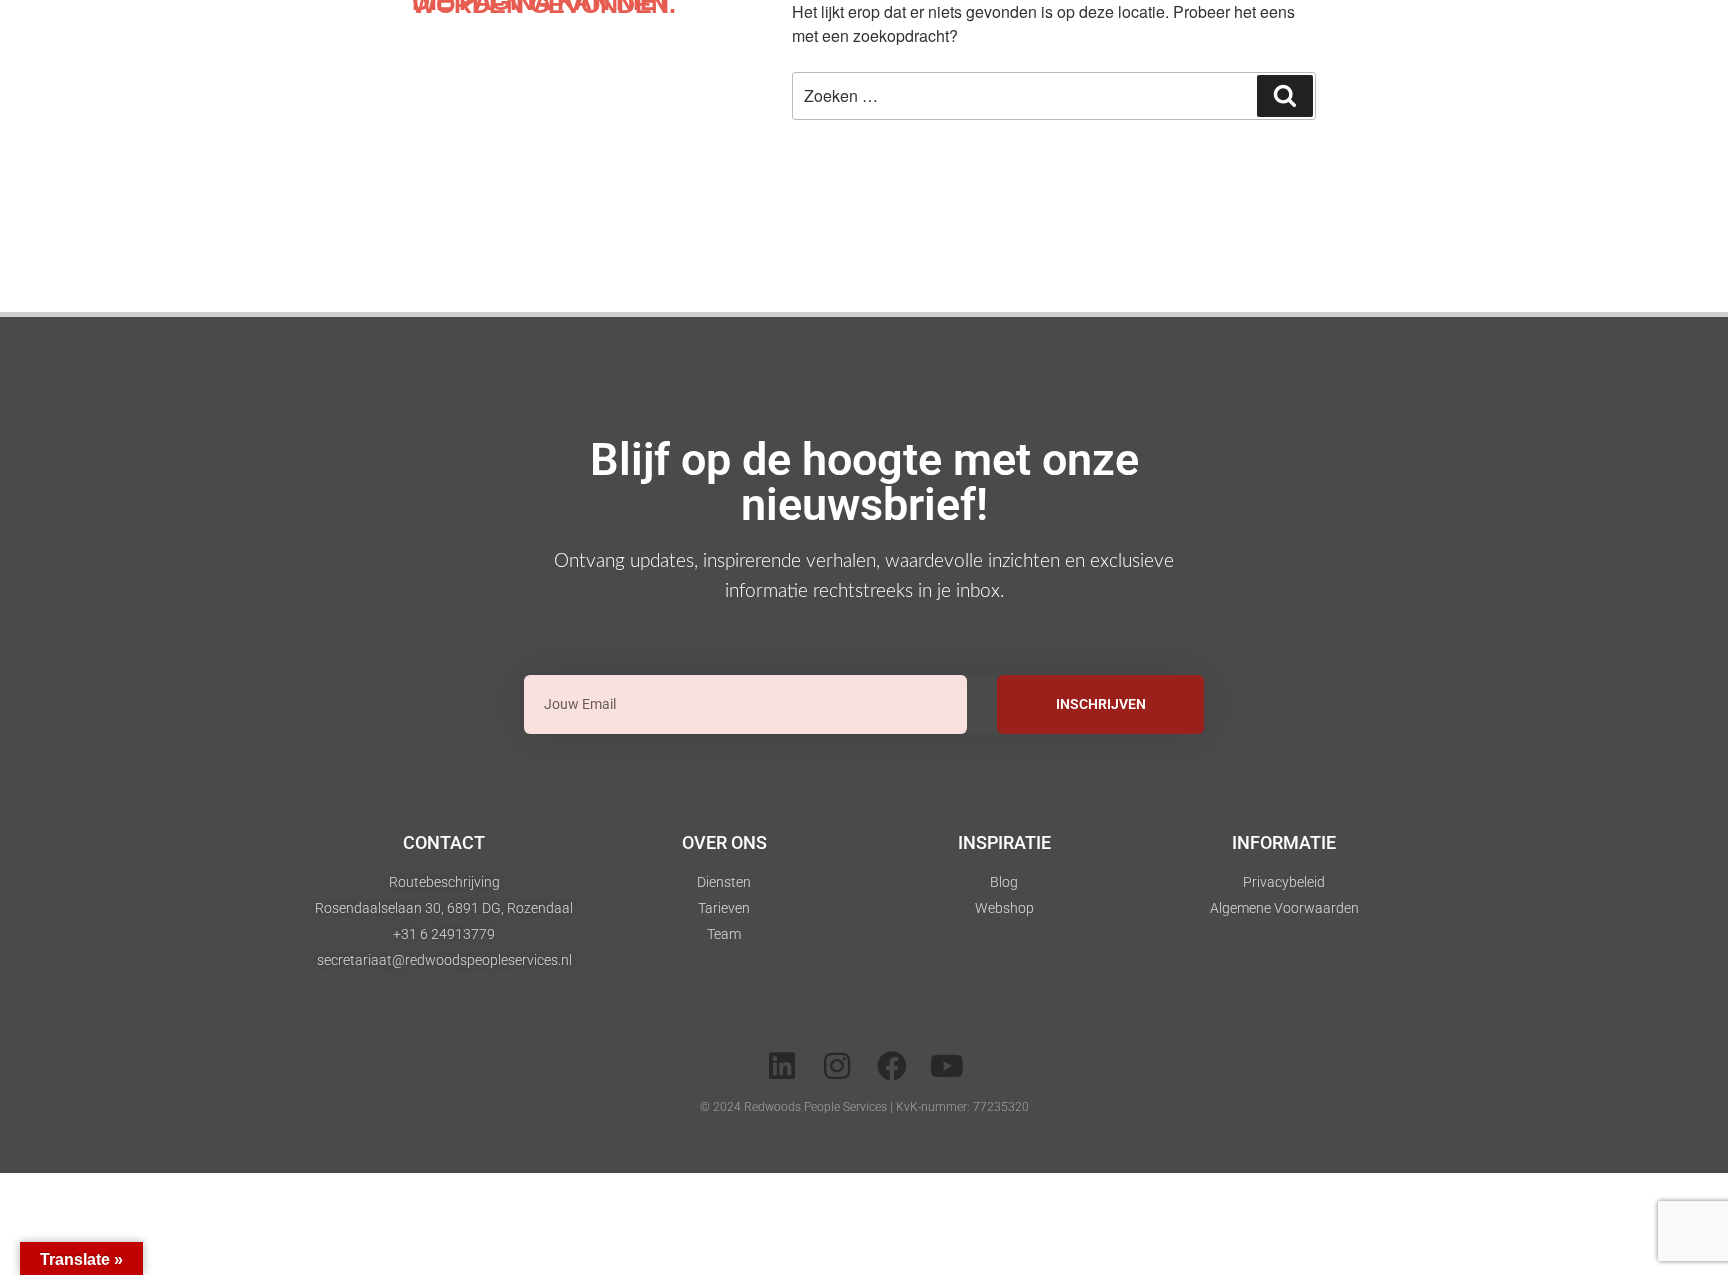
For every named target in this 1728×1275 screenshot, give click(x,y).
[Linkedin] (782, 1066)
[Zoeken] (1285, 96)
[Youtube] (947, 1066)
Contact (444, 842)
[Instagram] (837, 1066)
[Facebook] (892, 1066)
